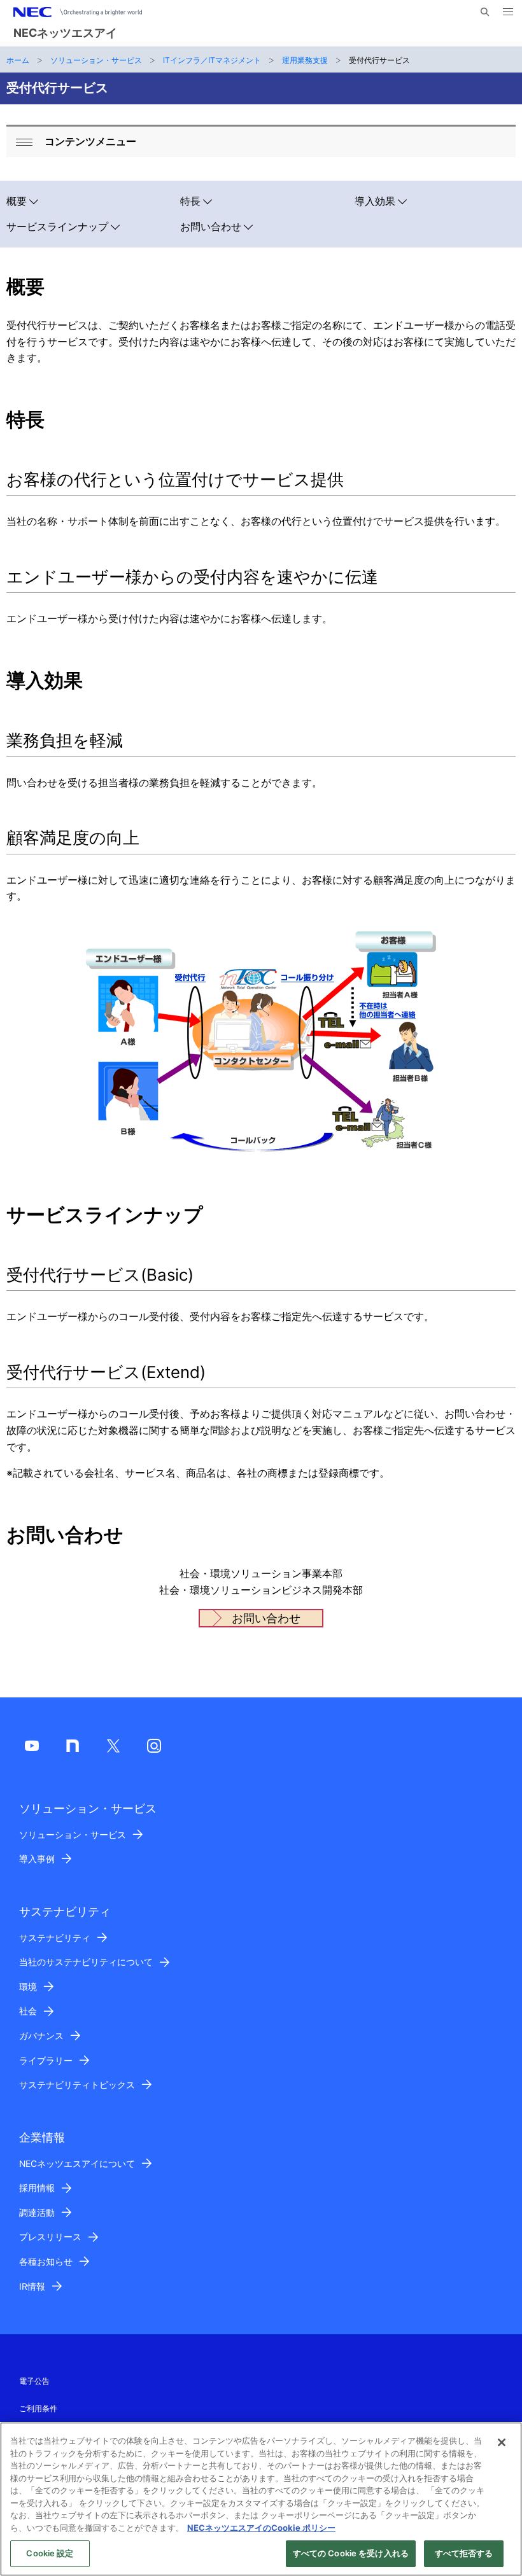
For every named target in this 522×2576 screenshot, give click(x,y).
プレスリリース (50, 2237)
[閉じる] (502, 2442)
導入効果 (375, 201)
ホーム (18, 60)
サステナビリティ (55, 1938)
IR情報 (32, 2287)
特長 (190, 201)
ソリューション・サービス (96, 60)
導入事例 (37, 1859)
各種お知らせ (46, 2262)
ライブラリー (46, 2061)
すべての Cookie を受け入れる (351, 2553)
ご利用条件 (38, 2408)
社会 (28, 2011)
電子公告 (34, 2381)
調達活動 (37, 2213)
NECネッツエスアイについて (77, 2164)
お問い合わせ (211, 227)
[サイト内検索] (485, 12)
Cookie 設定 (50, 2553)
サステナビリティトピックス (77, 2085)
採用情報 (37, 2188)
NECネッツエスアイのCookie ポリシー (261, 2528)
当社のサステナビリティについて (86, 1962)
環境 (28, 1987)
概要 (17, 201)
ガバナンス (41, 2036)
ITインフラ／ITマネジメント (212, 60)
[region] (261, 2499)
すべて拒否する (464, 2553)
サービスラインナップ (57, 227)
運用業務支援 (305, 60)
